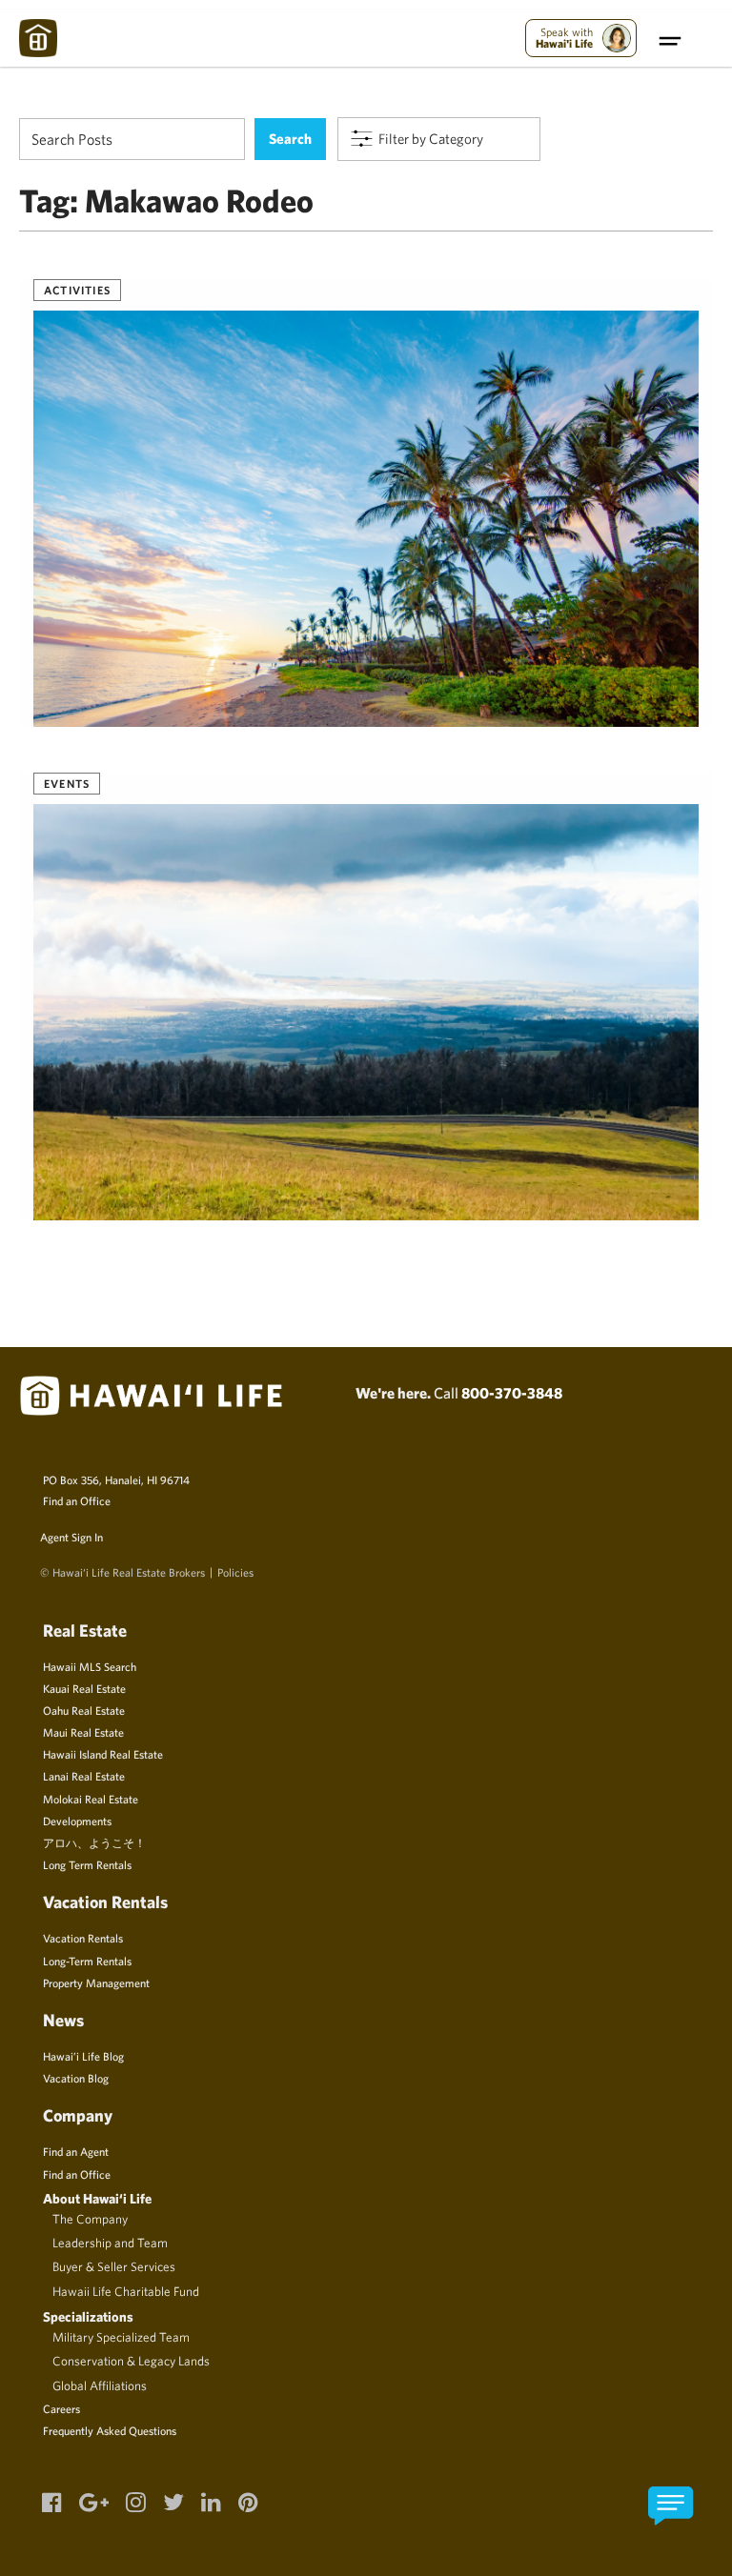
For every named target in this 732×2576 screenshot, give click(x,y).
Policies (235, 1572)
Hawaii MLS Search (90, 1666)
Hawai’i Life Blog (83, 2056)
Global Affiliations (100, 2385)
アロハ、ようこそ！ (94, 1842)
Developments (77, 1821)
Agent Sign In (71, 1537)
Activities (77, 290)
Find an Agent (76, 2151)
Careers (61, 2408)
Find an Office (77, 1500)
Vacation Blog (76, 2078)
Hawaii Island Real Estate (103, 1754)
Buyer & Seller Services (114, 2266)
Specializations (88, 2316)
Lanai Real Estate (84, 1776)
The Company (90, 2219)
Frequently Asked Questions (110, 2430)
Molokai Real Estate (91, 1799)
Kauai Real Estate (84, 1688)
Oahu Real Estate (84, 1710)
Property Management (96, 1982)
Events (67, 783)
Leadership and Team (110, 2243)
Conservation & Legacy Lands (131, 2361)
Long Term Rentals (87, 1864)
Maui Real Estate (83, 1732)
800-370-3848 (512, 1393)
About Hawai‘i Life (97, 2198)
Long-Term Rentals (87, 1961)
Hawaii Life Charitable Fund (126, 2291)
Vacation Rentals (83, 1938)
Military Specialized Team (121, 2337)
